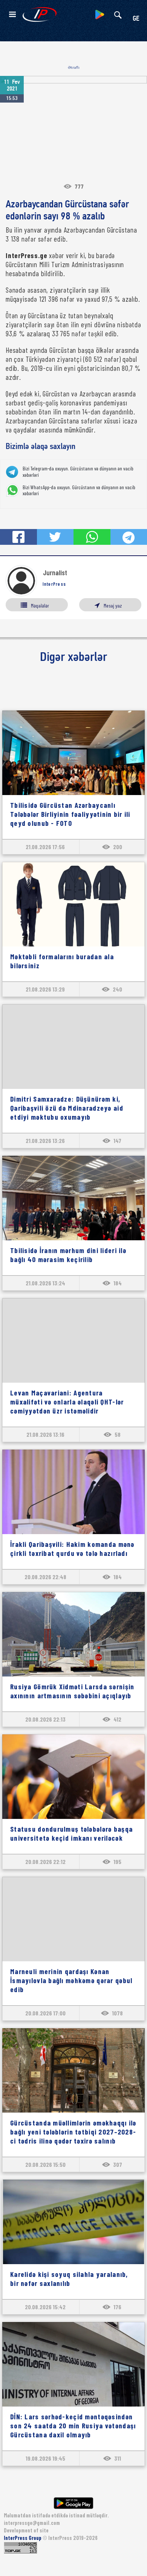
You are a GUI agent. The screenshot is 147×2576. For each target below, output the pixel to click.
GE (136, 19)
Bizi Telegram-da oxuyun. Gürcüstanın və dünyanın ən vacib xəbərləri (78, 472)
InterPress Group (23, 2538)
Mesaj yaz (113, 605)
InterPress (54, 584)
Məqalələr (40, 605)
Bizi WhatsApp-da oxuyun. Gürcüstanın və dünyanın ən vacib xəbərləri (79, 491)
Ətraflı (74, 67)
